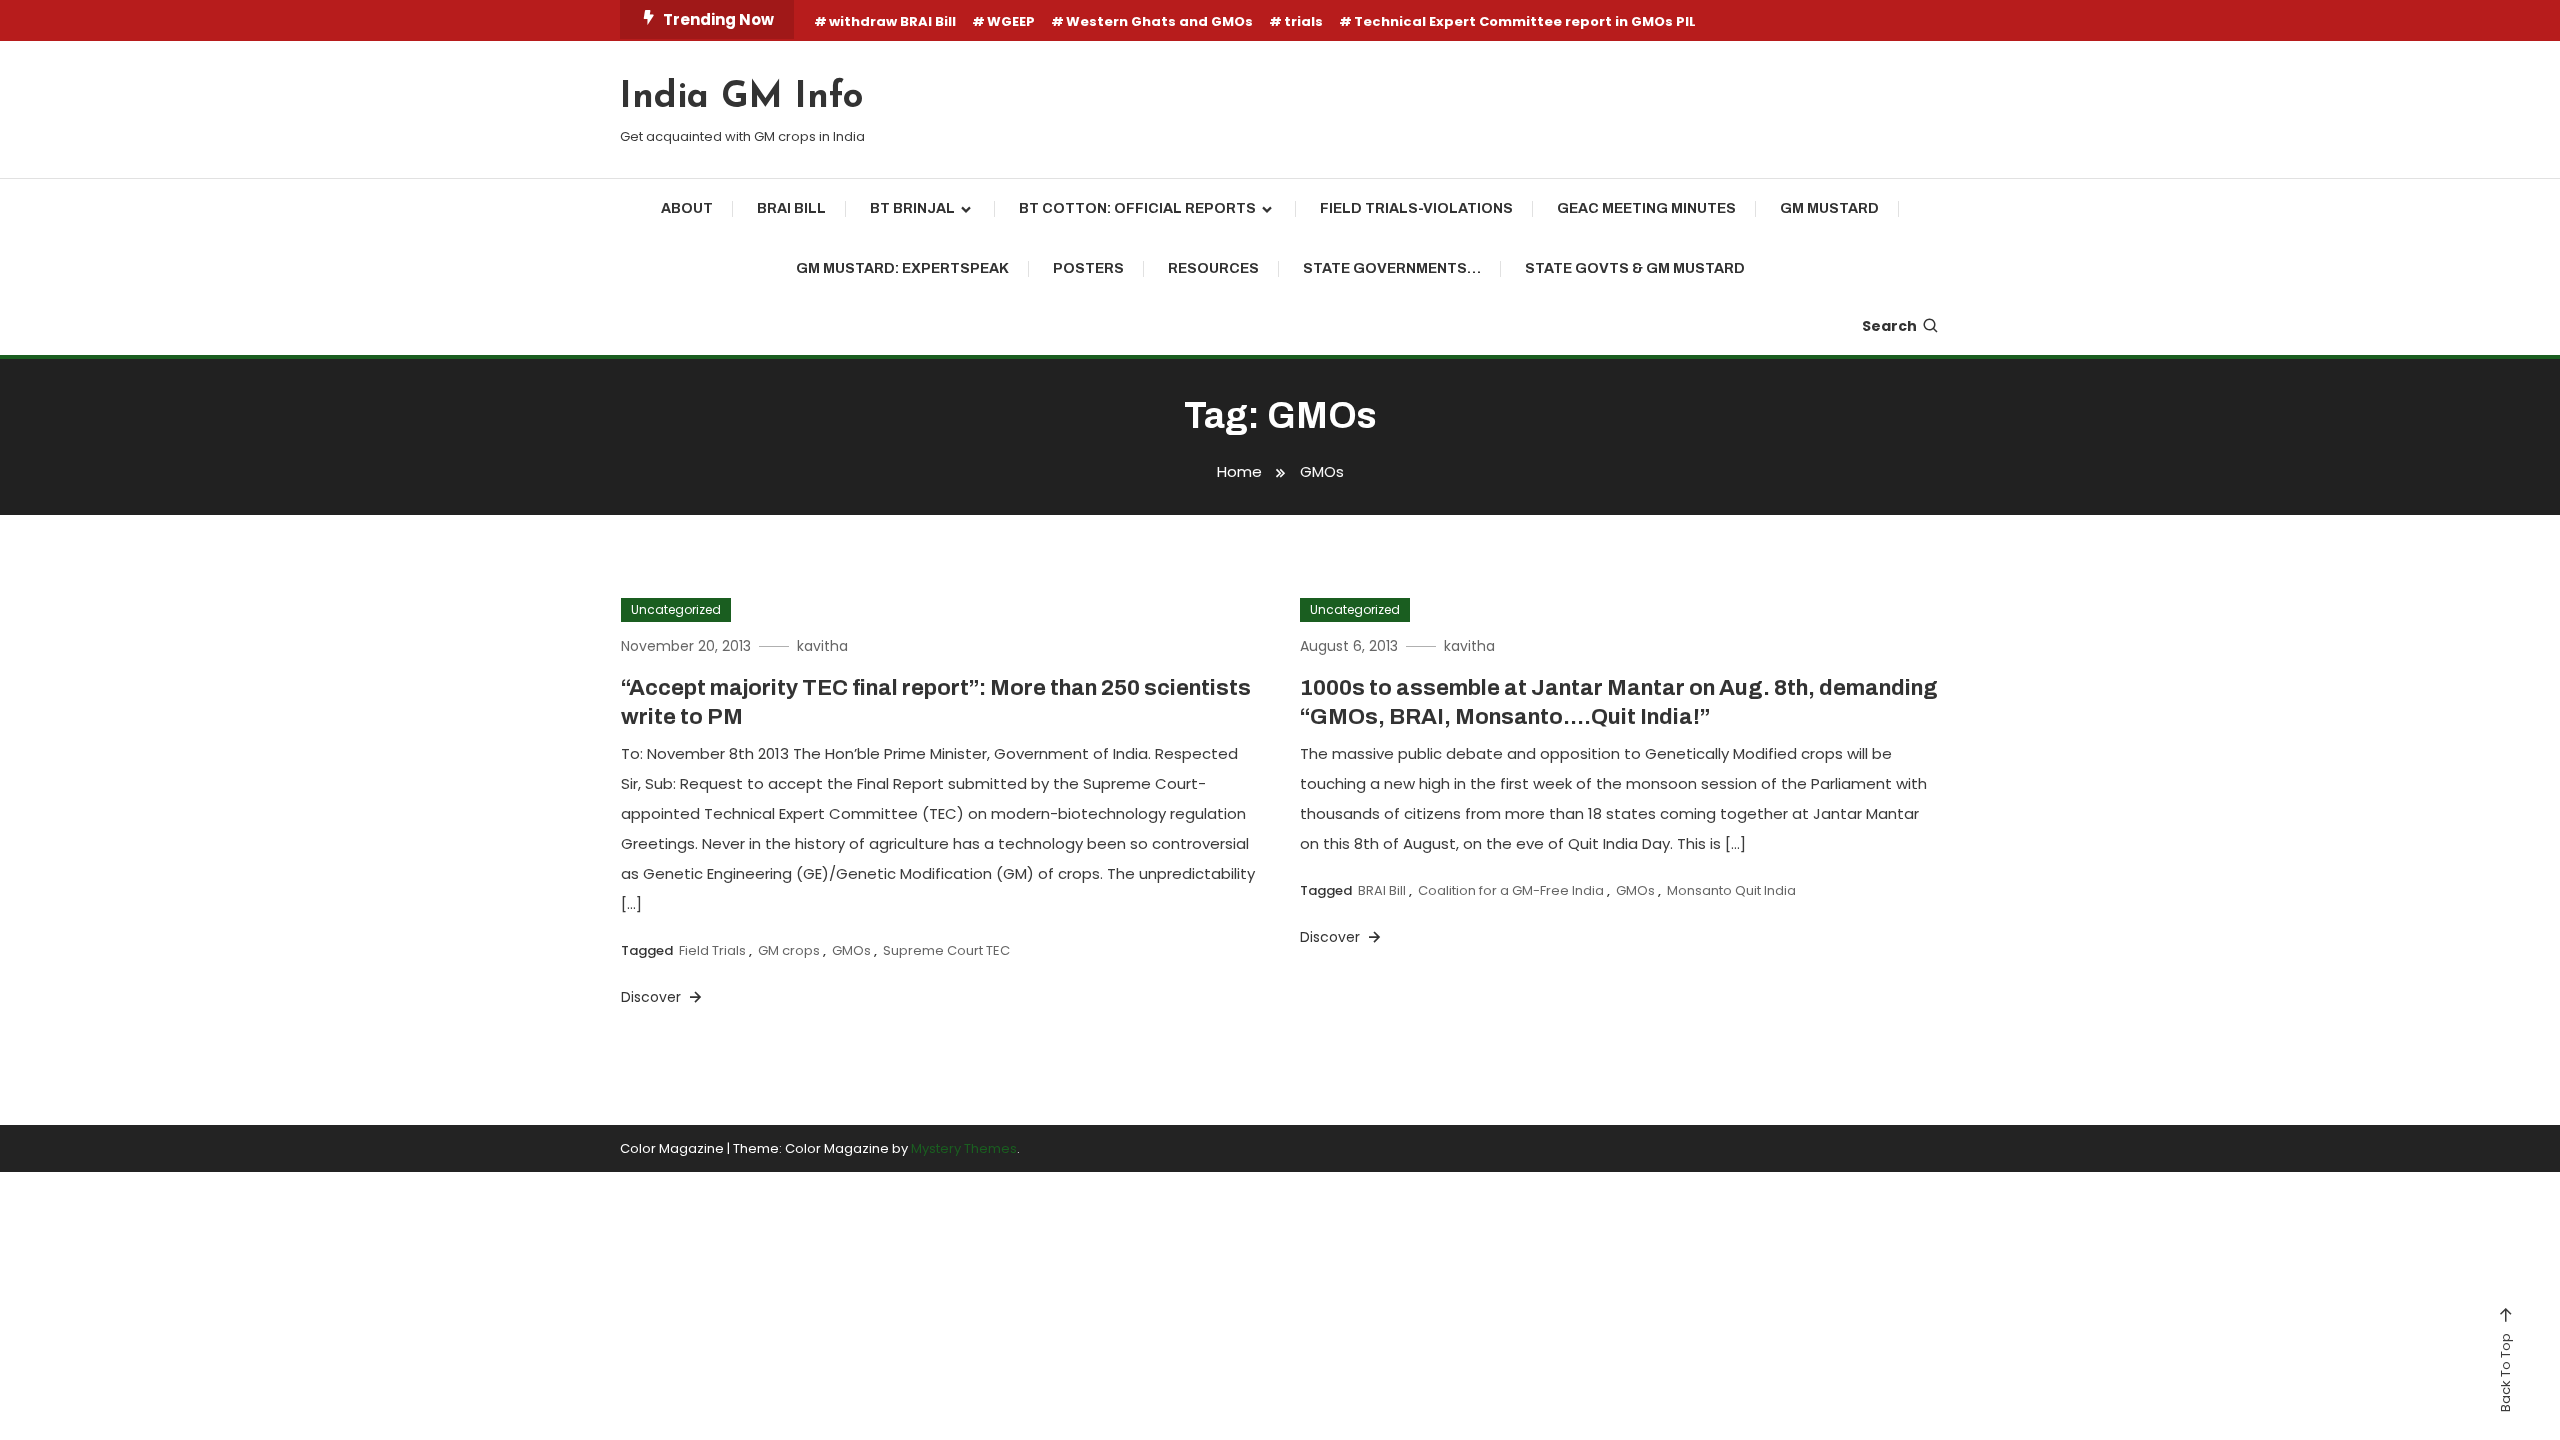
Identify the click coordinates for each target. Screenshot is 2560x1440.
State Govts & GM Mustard (1635, 268)
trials (1303, 21)
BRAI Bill (791, 208)
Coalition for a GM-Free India (1511, 890)
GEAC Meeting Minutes (1646, 208)
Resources (1213, 268)
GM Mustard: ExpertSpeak (902, 268)
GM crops (789, 950)
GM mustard (1829, 208)
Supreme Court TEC (946, 950)
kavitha (822, 646)
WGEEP (1011, 21)
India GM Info (741, 98)
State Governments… (1392, 268)
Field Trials (712, 950)
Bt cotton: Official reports (1137, 208)
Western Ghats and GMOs (1159, 21)
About (687, 208)
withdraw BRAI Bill (892, 21)
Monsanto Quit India (1731, 890)
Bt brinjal (912, 208)
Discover (653, 997)
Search (1889, 326)
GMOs (851, 950)
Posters (1088, 268)
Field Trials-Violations (1416, 208)
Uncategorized (676, 609)
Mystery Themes (964, 1148)
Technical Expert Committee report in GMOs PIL (1525, 21)
